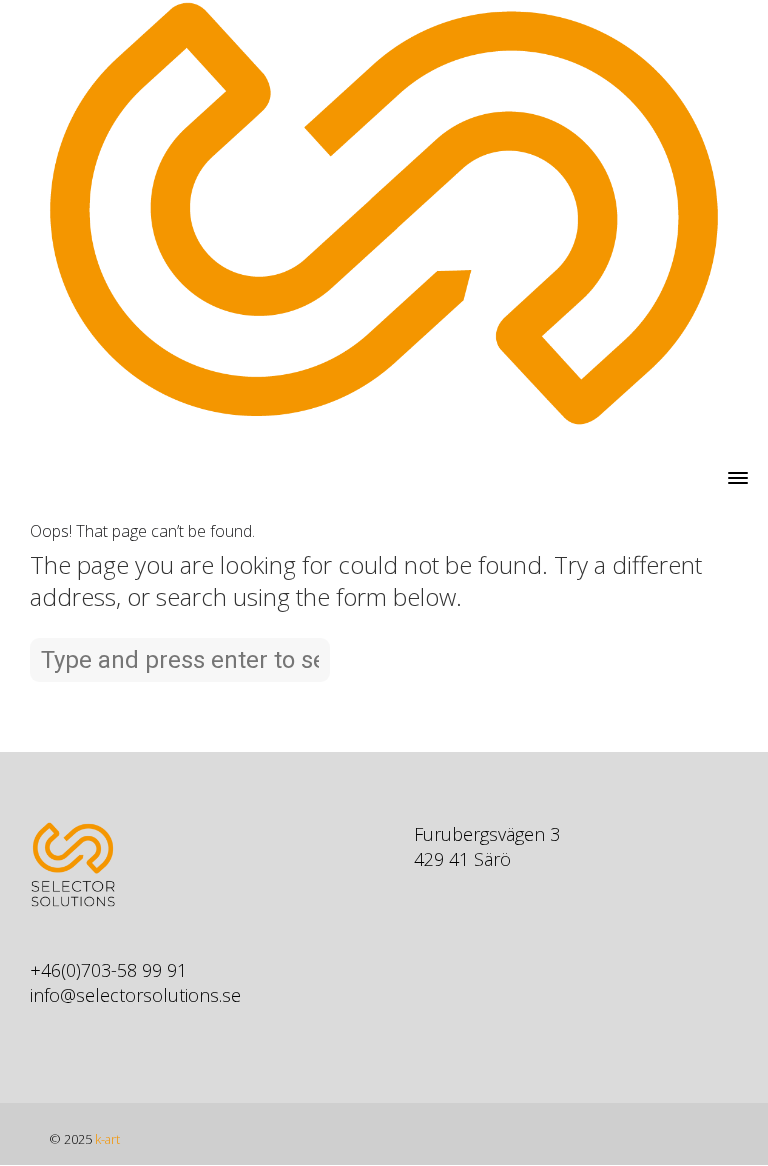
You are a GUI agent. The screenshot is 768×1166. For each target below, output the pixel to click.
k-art (107, 1139)
